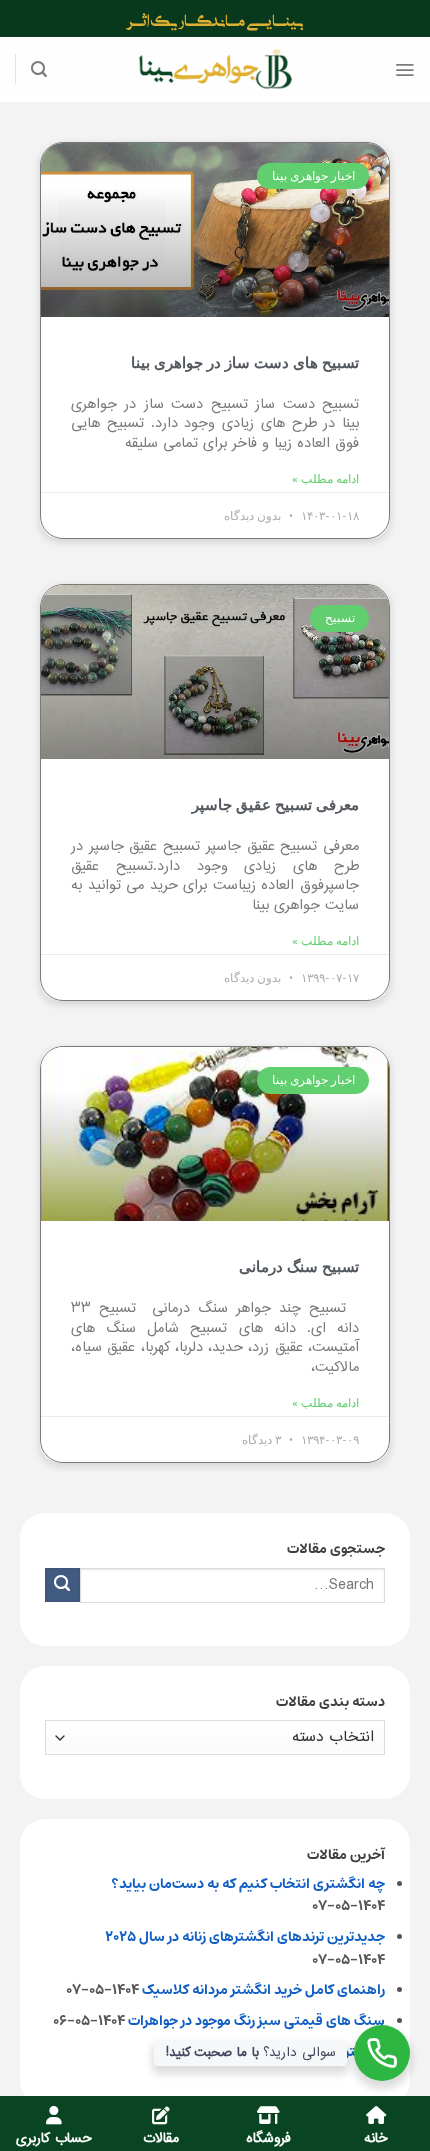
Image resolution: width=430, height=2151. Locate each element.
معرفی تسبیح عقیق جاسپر (275, 805)
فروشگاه (268, 2139)
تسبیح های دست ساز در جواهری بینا (245, 363)
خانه (376, 2139)
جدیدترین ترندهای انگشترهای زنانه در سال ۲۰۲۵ (245, 1937)
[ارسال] (62, 1585)
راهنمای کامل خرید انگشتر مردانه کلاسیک (263, 1990)
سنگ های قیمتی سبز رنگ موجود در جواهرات (256, 2021)
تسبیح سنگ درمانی (299, 1267)
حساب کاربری (54, 2139)
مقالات (161, 2139)
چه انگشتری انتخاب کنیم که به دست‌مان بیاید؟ (248, 1884)
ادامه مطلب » (325, 479)
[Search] (39, 69)
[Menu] (404, 70)
